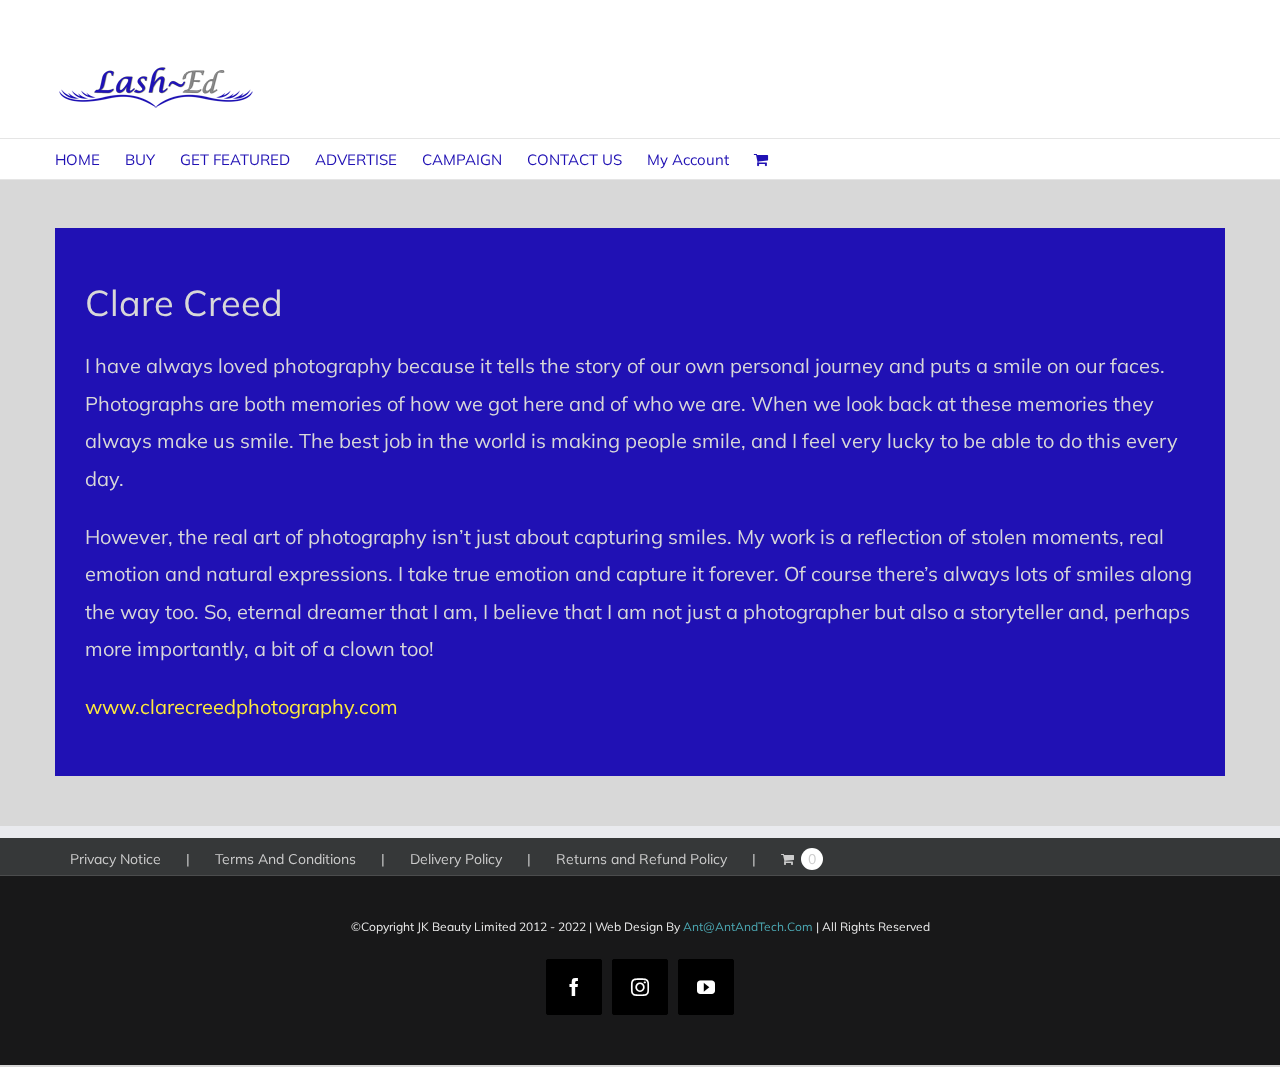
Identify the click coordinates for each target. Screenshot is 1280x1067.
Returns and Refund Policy (641, 859)
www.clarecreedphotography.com (241, 706)
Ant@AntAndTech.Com (748, 926)
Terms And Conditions (285, 859)
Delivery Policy (456, 859)
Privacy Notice (115, 859)
